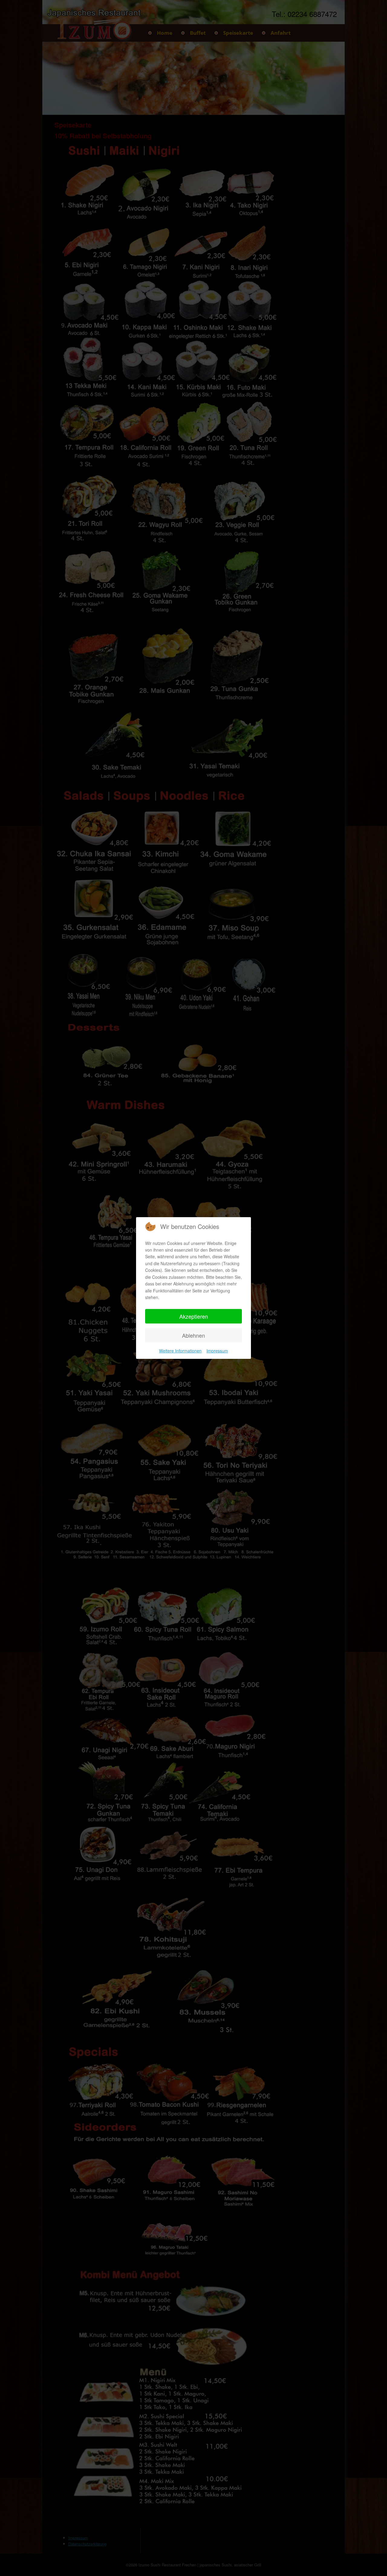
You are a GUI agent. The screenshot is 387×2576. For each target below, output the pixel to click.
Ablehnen (193, 1335)
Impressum (217, 1351)
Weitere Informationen (180, 1351)
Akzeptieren (194, 1316)
